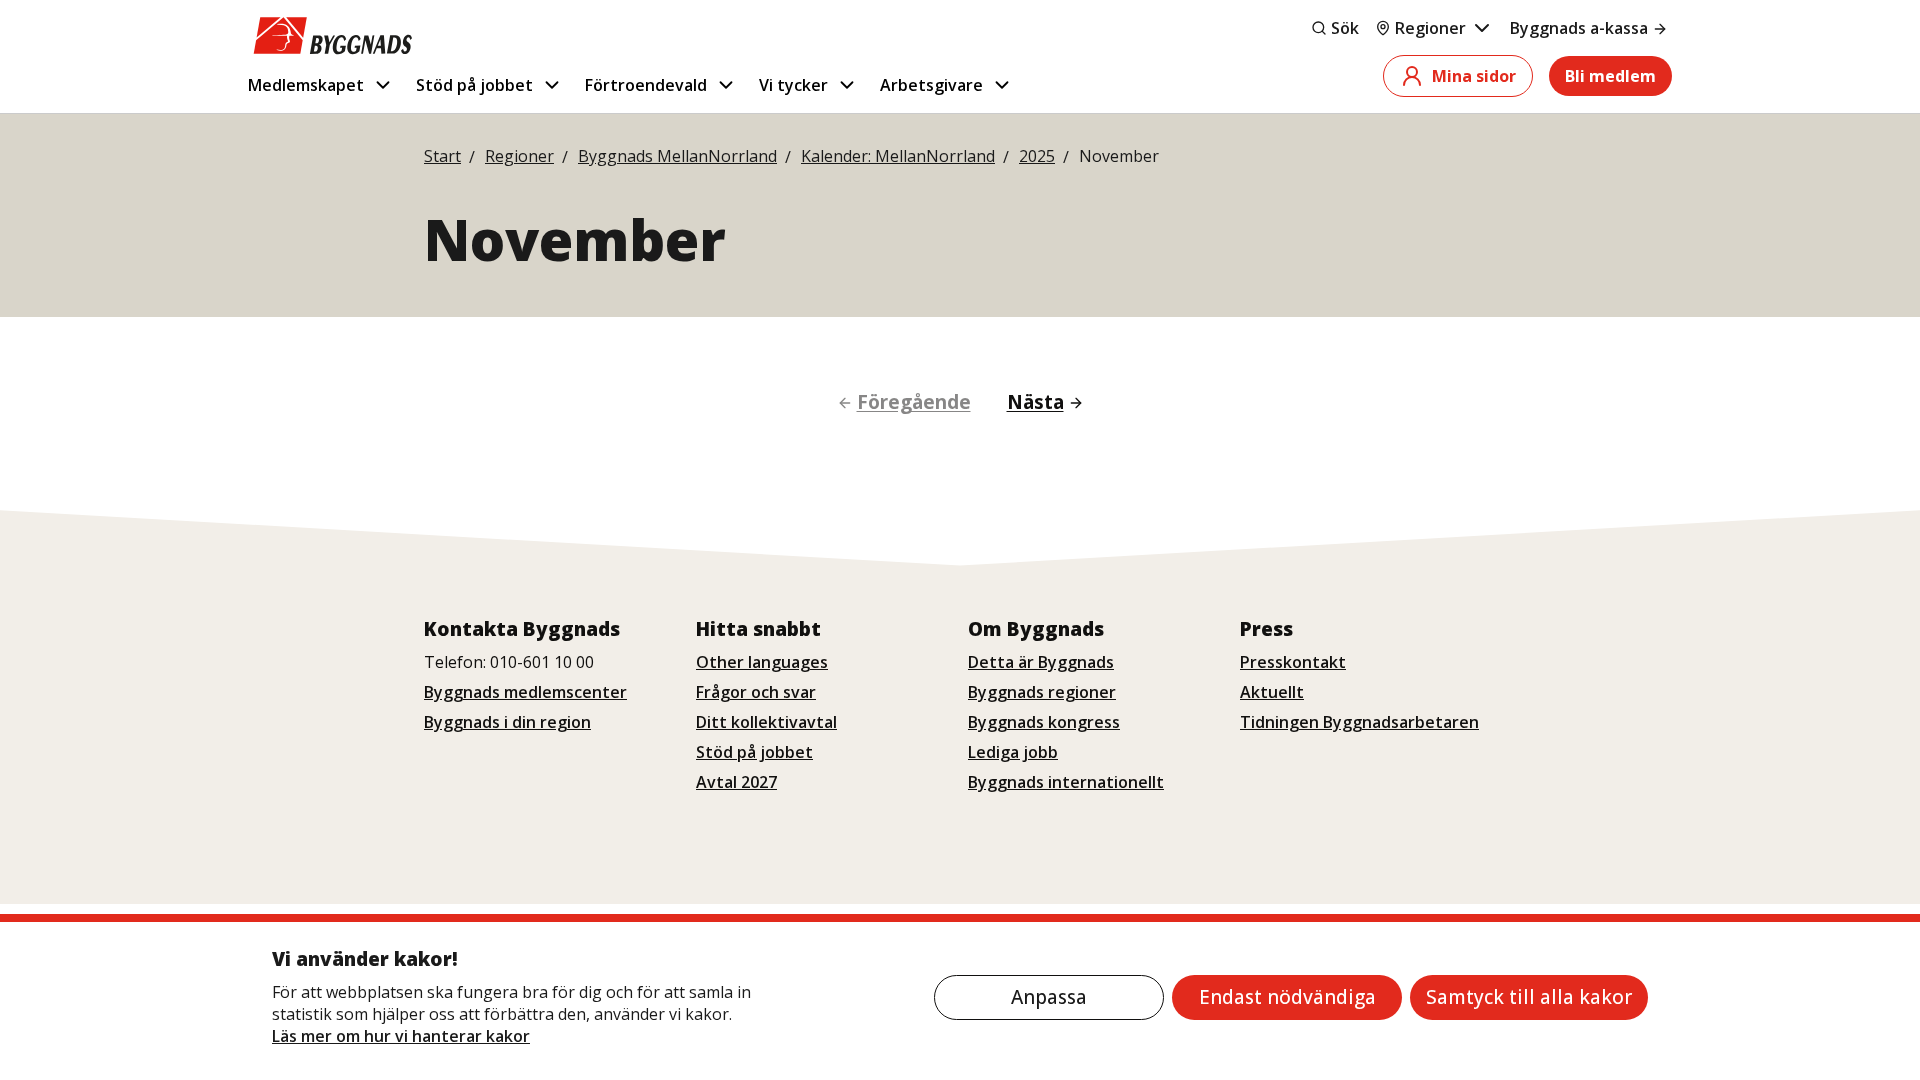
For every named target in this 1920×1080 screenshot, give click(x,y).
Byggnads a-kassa (1579, 28)
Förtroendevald (646, 85)
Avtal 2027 (736, 782)
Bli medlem (1610, 76)
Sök (1345, 28)
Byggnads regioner (1042, 692)
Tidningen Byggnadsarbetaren (1359, 722)
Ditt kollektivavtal (766, 722)
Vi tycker (793, 85)
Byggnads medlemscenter (525, 692)
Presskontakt (1293, 662)
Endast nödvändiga (1287, 997)
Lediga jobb (1013, 752)
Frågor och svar (756, 692)
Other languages (762, 662)
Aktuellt (1272, 692)
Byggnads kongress (1044, 722)
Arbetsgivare (931, 85)
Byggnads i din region (507, 722)
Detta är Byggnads (1041, 662)
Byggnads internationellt (1066, 782)
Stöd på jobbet (474, 85)
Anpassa (1049, 997)
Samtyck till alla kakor (1529, 997)
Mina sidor (1474, 76)
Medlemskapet (306, 85)
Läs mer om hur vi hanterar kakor (401, 1036)
